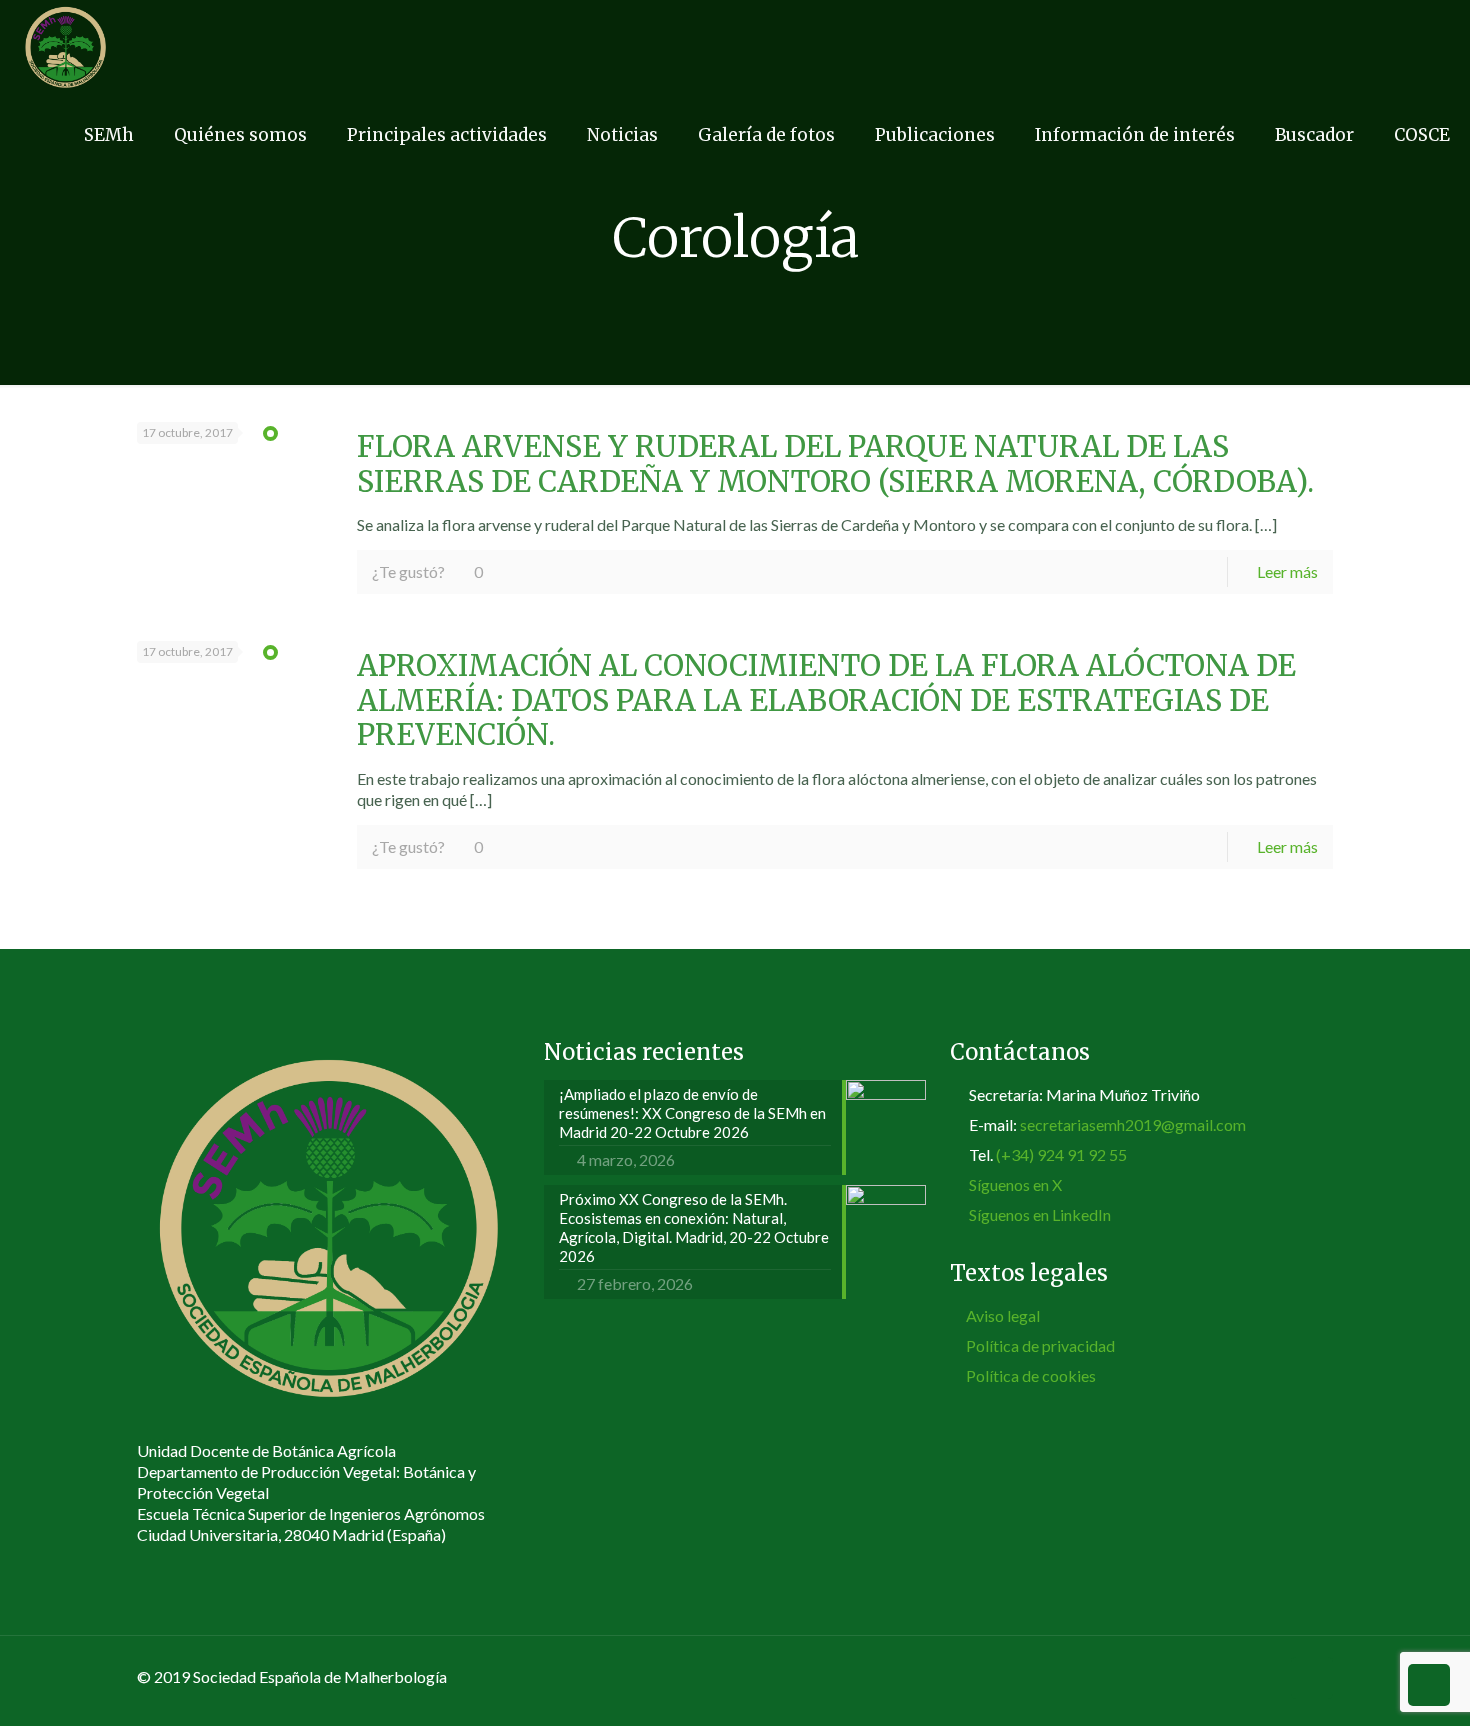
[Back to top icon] (1312, 1678)
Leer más (1287, 571)
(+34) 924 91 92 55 (1061, 1154)
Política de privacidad (1040, 1345)
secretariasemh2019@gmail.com (1133, 1124)
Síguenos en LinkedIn (1040, 1214)
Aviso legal (1003, 1315)
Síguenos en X (1015, 1184)
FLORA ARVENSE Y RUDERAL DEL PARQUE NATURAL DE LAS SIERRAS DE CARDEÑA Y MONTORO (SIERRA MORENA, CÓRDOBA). (835, 464)
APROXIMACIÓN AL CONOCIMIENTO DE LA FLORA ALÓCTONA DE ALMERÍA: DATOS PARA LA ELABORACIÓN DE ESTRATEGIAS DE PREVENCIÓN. (826, 700)
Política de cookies (1031, 1375)
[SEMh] (65, 45)
